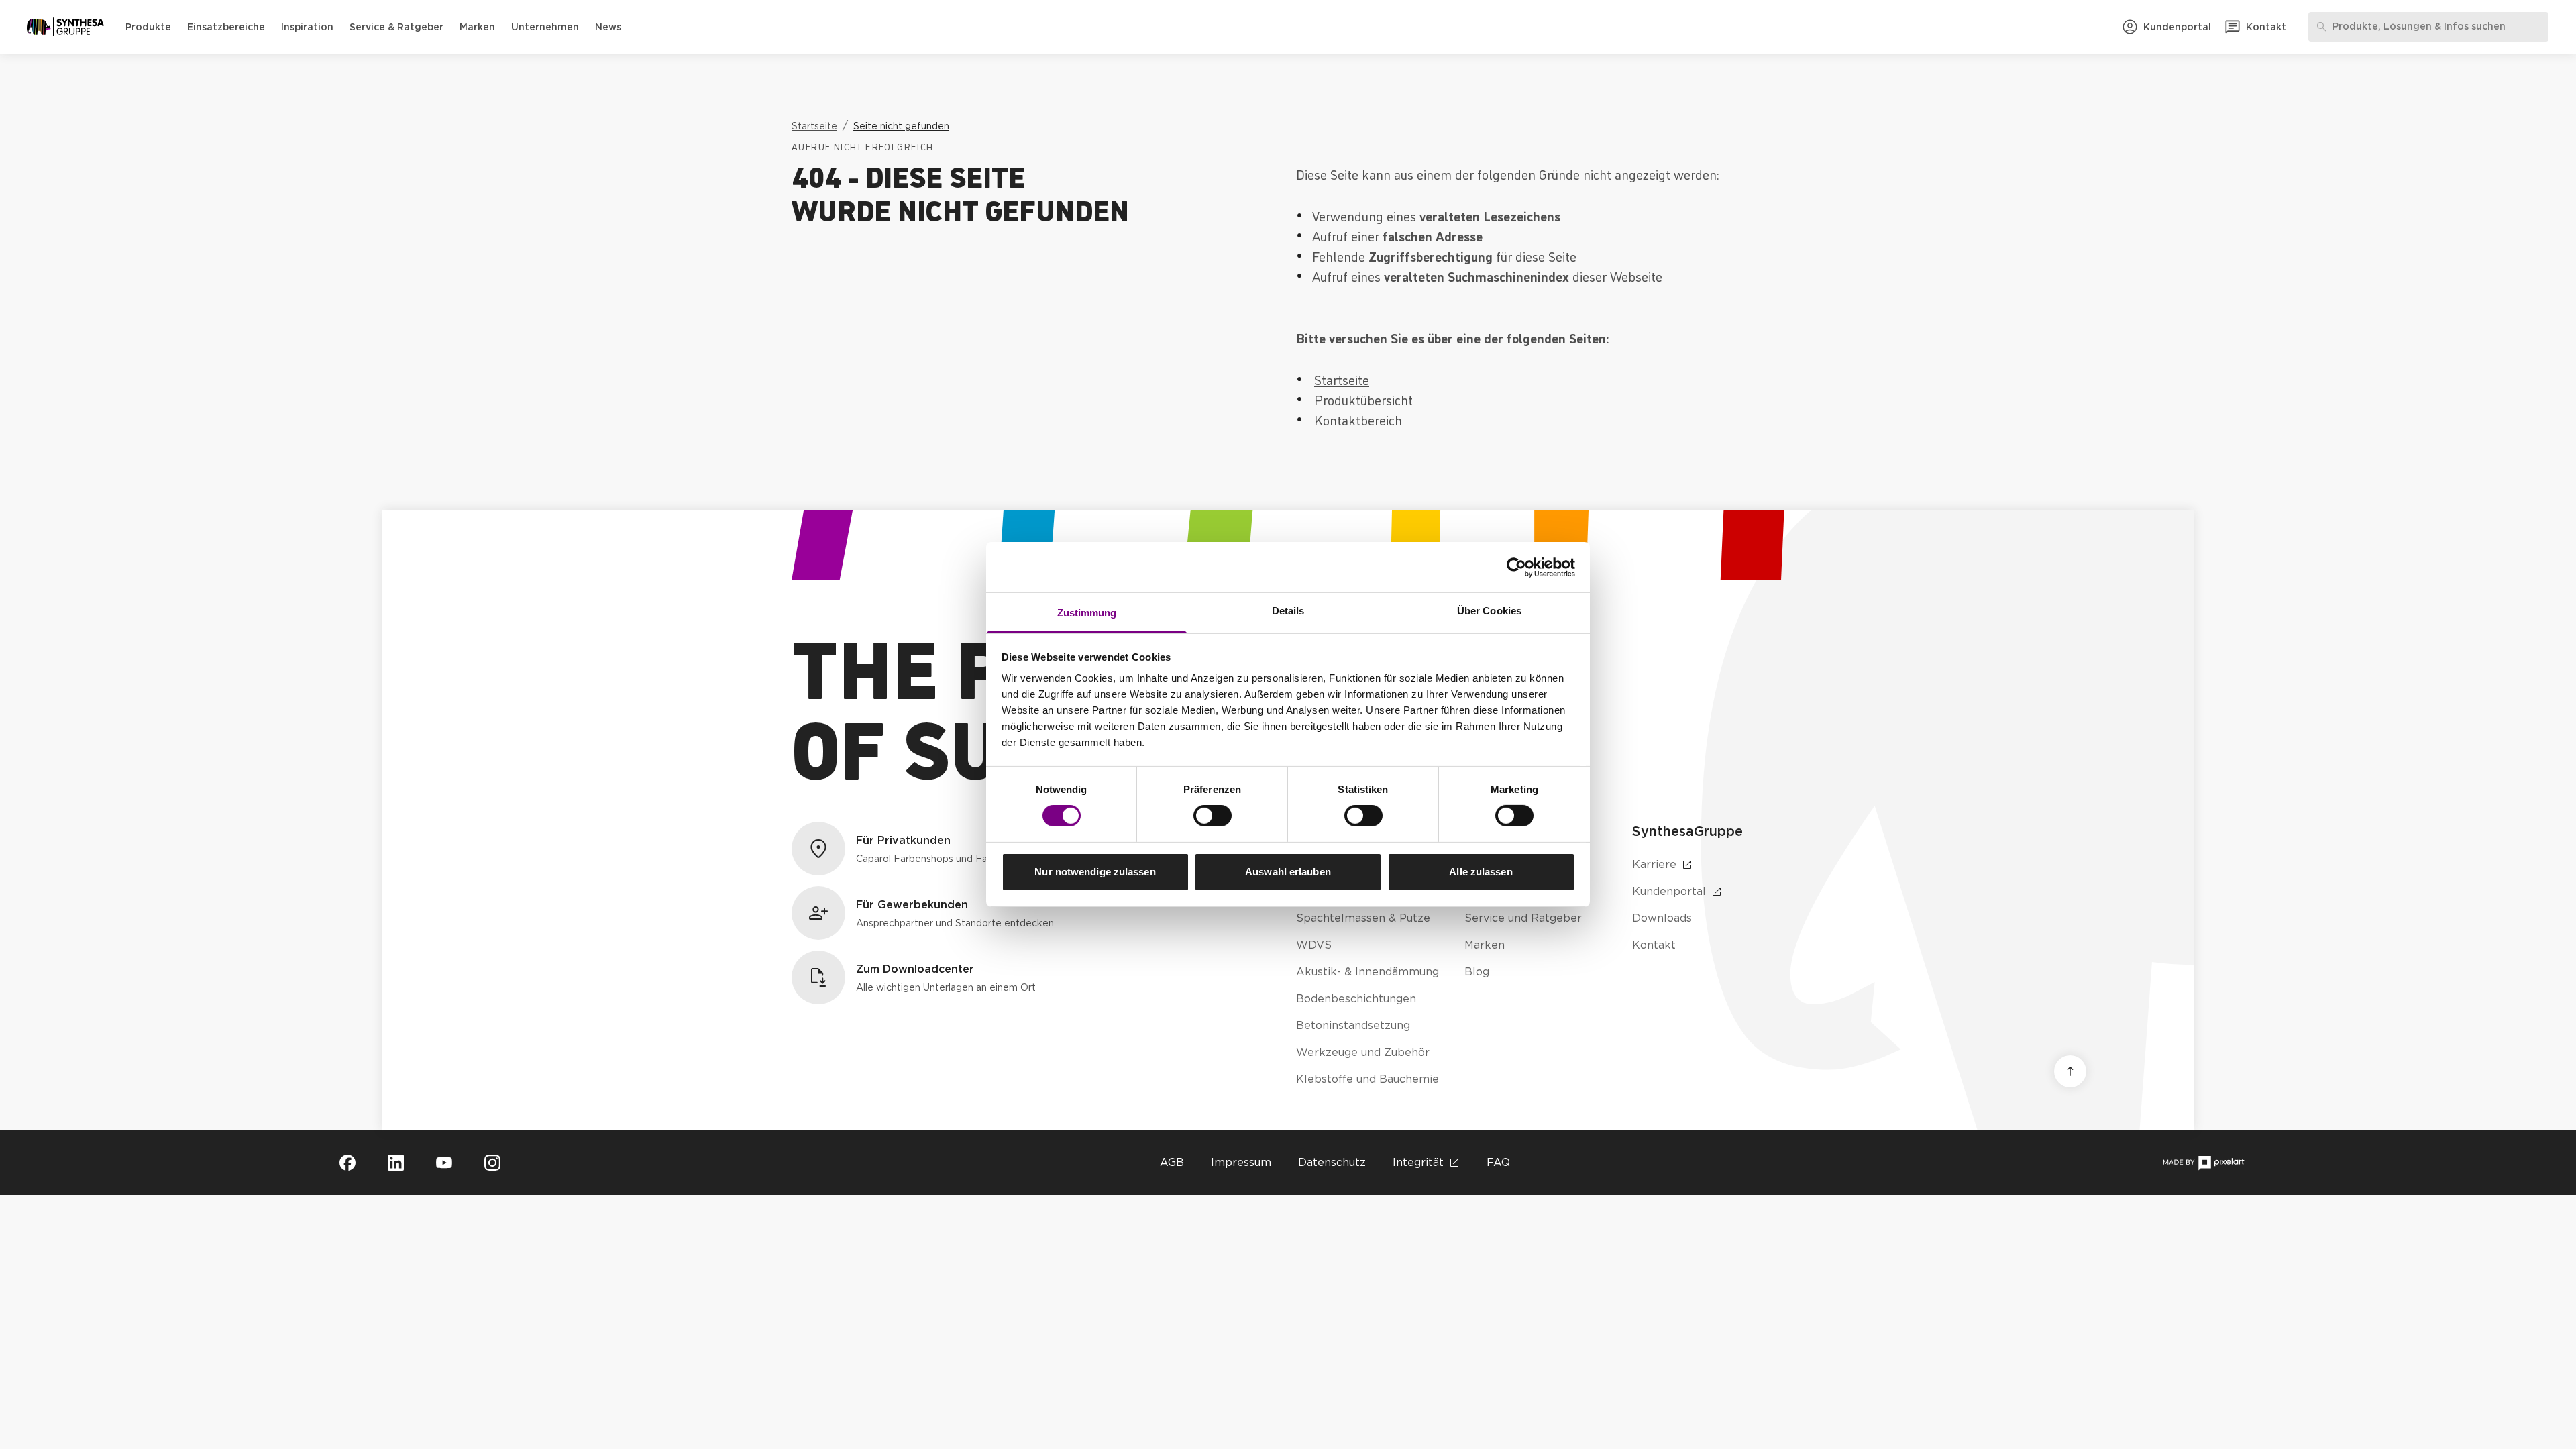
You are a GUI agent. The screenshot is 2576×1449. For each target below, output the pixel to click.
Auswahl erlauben (1288, 872)
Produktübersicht (1363, 399)
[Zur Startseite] (65, 27)
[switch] (1213, 816)
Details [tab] (1288, 611)
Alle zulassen (1481, 872)
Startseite (1342, 379)
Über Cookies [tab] (1489, 611)
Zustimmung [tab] (1087, 613)
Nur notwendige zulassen (1095, 872)
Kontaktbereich (1358, 419)
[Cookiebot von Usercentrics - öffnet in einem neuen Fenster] (1516, 567)
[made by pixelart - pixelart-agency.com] (2203, 1163)
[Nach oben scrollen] (2070, 1071)
